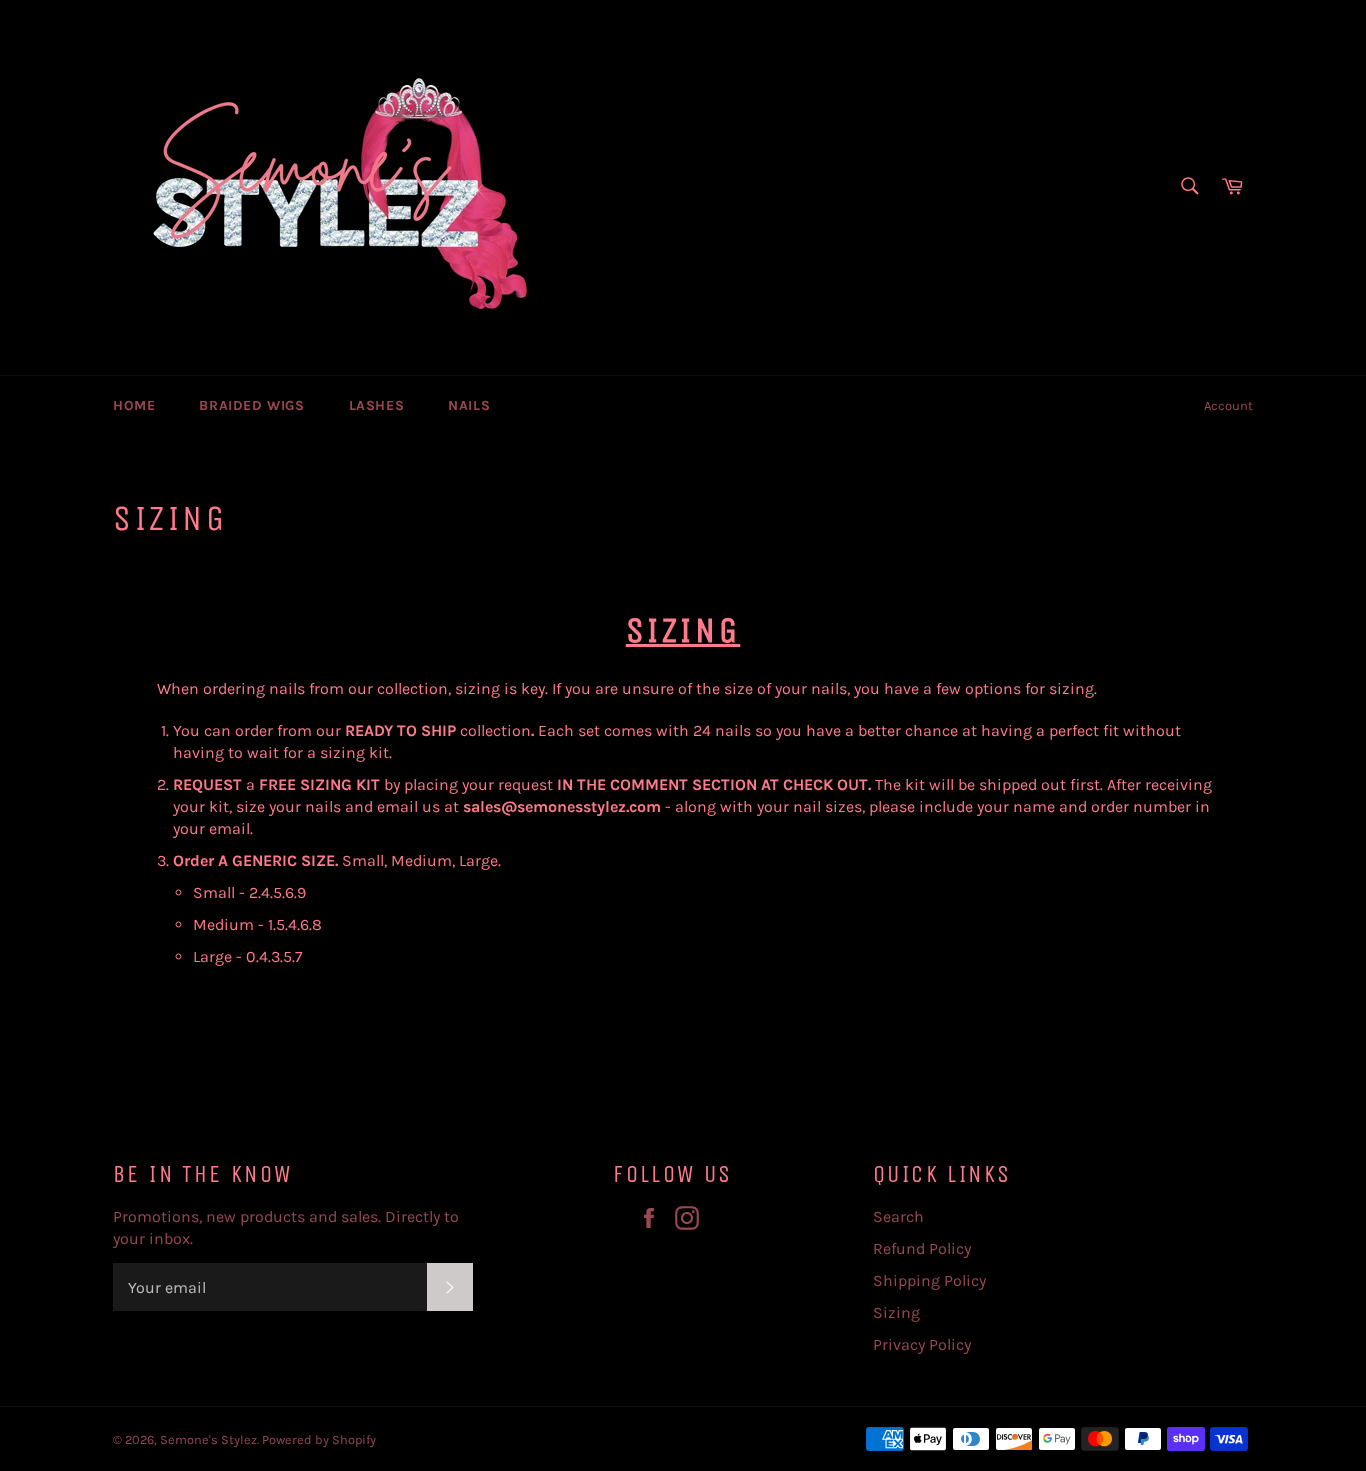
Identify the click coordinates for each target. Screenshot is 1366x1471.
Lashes (377, 405)
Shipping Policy (929, 1280)
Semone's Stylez (208, 1439)
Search (898, 1216)
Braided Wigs (251, 405)
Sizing (896, 1312)
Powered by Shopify (319, 1439)
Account (1228, 405)
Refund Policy (922, 1248)
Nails (469, 405)
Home (134, 405)
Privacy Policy (922, 1344)
